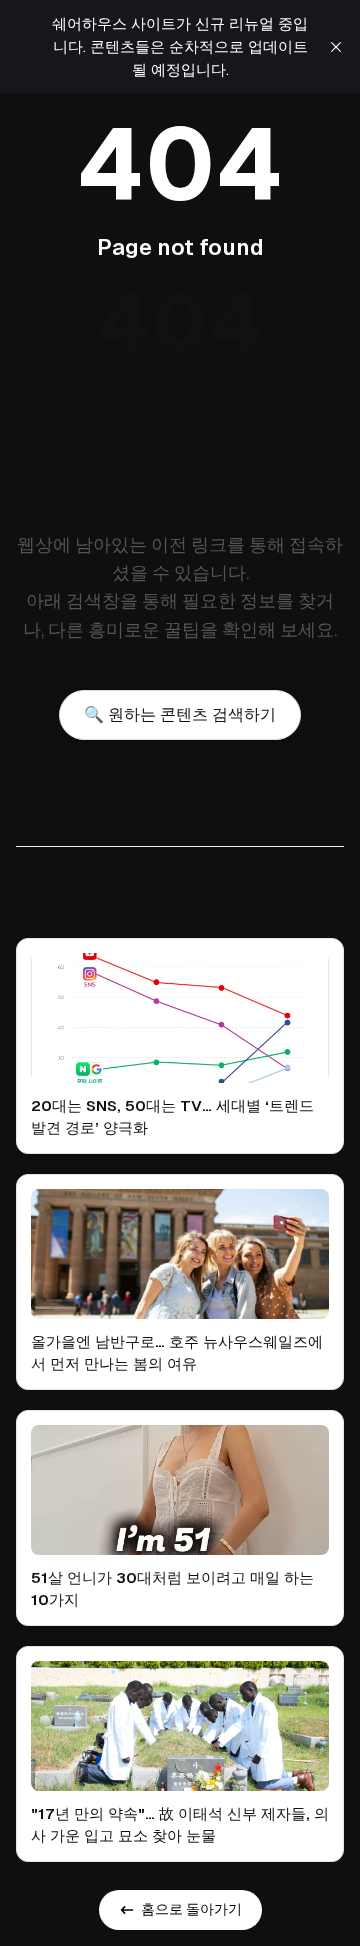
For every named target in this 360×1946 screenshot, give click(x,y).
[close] (336, 47)
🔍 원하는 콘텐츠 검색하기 (180, 714)
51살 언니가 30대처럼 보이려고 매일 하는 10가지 (172, 1588)
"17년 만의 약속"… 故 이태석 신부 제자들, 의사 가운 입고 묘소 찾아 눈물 (180, 1824)
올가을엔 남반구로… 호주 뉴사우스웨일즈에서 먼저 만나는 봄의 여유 (177, 1352)
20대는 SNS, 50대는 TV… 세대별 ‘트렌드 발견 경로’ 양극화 (172, 1116)
